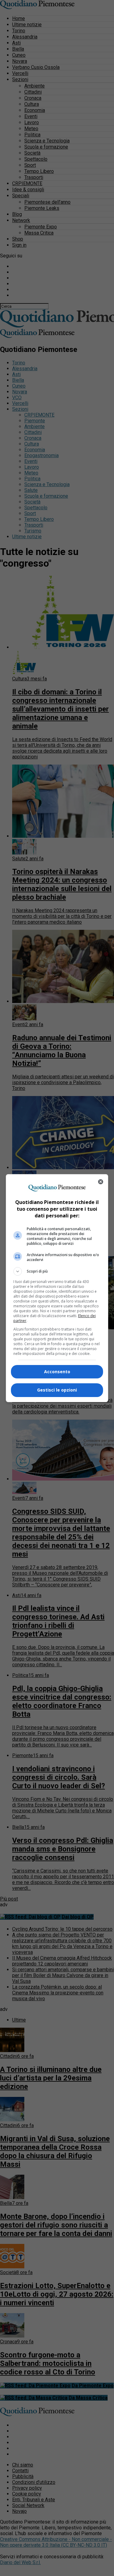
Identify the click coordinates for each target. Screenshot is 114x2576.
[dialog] (57, 1288)
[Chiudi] (101, 1182)
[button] (57, 1271)
